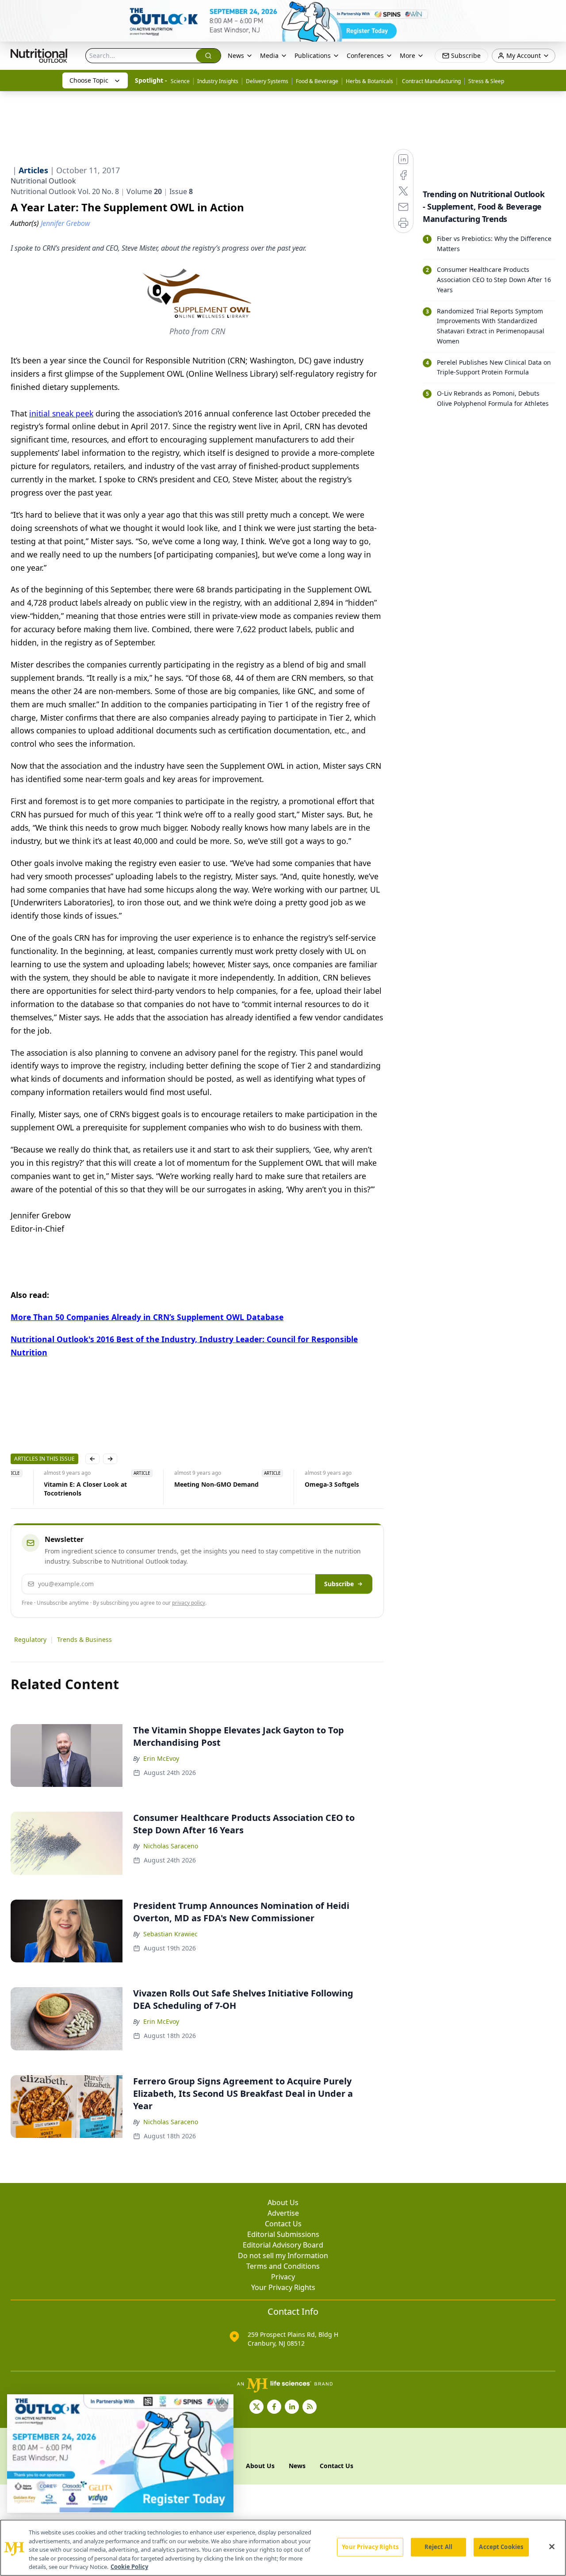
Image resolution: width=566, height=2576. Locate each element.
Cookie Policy (129, 2567)
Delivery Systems (267, 81)
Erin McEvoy (161, 1758)
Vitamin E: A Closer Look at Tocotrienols (52, 1489)
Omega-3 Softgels (298, 1484)
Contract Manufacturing (431, 81)
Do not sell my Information (283, 2255)
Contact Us (283, 2224)
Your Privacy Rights (283, 2287)
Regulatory (30, 1639)
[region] (283, 2548)
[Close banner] (555, 11)
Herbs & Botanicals (369, 81)
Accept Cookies (501, 2547)
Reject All (438, 2547)
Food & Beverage (317, 81)
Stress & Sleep (486, 81)
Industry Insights (218, 81)
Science (180, 81)
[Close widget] (222, 2406)
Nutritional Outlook (43, 181)
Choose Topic (89, 80)
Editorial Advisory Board (283, 2245)
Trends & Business (84, 1639)
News (236, 55)
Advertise (283, 2213)
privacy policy (189, 1603)
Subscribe (339, 1584)
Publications (313, 55)
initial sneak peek (61, 413)
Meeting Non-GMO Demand (183, 1484)
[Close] (552, 2547)
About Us (283, 2202)
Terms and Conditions (283, 2266)
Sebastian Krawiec (170, 1934)
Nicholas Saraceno (171, 1846)
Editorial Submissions (283, 2234)
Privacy (283, 2277)
